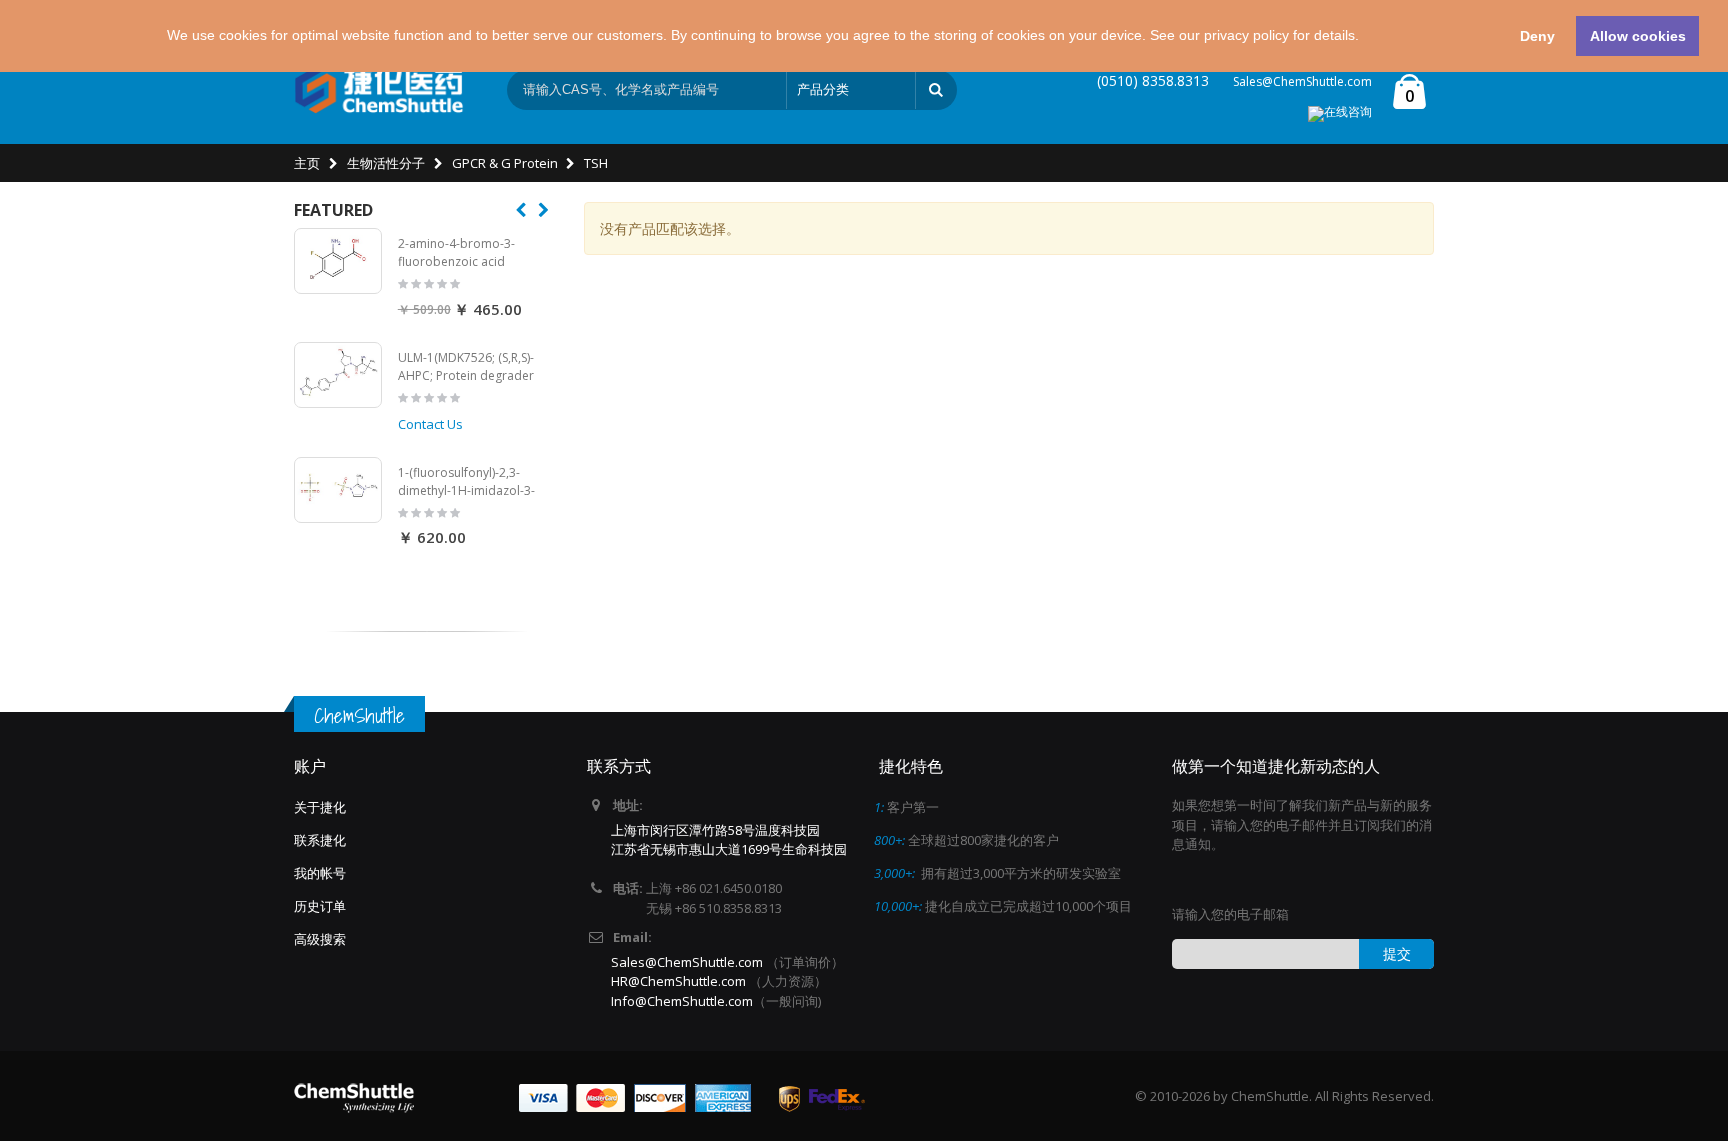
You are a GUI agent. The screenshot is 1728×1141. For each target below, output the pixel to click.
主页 (307, 163)
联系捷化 (320, 840)
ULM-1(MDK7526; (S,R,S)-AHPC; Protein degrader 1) (466, 375)
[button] (1366, 38)
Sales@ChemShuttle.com (1302, 81)
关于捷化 (320, 807)
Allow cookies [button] (1638, 36)
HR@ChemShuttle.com (680, 981)
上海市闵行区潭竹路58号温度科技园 (715, 830)
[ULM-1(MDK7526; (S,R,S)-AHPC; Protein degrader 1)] (338, 375)
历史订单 (320, 906)
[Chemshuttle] (379, 90)
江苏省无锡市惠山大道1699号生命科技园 (729, 849)
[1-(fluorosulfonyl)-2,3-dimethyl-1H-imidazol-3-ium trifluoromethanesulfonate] (338, 490)
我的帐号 (320, 873)
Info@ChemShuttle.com (682, 1001)
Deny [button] (1537, 36)
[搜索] (936, 90)
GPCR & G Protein (505, 163)
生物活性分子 (386, 163)
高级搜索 (320, 939)
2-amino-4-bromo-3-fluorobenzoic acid (456, 252)
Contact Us (430, 424)
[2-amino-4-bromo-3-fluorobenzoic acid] (338, 261)
